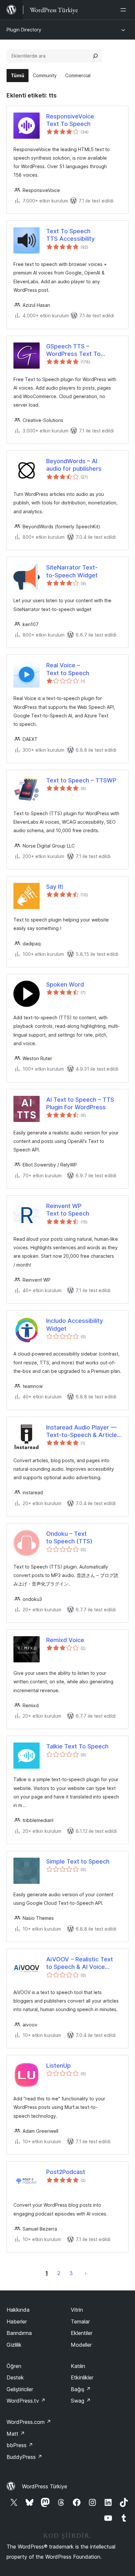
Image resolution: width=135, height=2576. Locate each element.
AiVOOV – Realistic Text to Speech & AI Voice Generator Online (80, 1963)
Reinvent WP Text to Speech (68, 1210)
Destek (15, 2377)
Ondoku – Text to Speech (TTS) (69, 1537)
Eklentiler (82, 2333)
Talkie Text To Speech (77, 1746)
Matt (16, 2434)
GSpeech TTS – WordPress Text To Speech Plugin (73, 350)
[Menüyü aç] (125, 10)
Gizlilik (14, 2345)
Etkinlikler (82, 2377)
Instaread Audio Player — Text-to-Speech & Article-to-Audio (83, 1431)
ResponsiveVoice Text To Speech (70, 120)
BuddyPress (24, 2457)
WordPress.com (29, 2422)
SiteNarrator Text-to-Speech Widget (72, 571)
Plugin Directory (24, 30)
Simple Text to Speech (78, 1861)
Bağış (81, 2389)
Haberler (17, 2322)
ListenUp (58, 2066)
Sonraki (86, 2273)
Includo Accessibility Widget (75, 1324)
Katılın (78, 2366)
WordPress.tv (26, 2401)
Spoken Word (65, 984)
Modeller (81, 2345)
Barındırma (19, 2333)
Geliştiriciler (20, 2389)
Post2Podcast (66, 2172)
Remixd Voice (65, 1640)
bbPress (20, 2445)
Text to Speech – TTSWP (81, 780)
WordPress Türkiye (45, 2486)
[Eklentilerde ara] (95, 56)
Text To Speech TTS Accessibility (70, 235)
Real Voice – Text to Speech (68, 669)
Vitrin (77, 2310)
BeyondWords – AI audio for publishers (74, 465)
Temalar (80, 2322)
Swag (81, 2401)
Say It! (55, 887)
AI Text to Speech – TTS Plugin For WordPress (80, 1103)
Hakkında (18, 2310)
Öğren (14, 2366)
